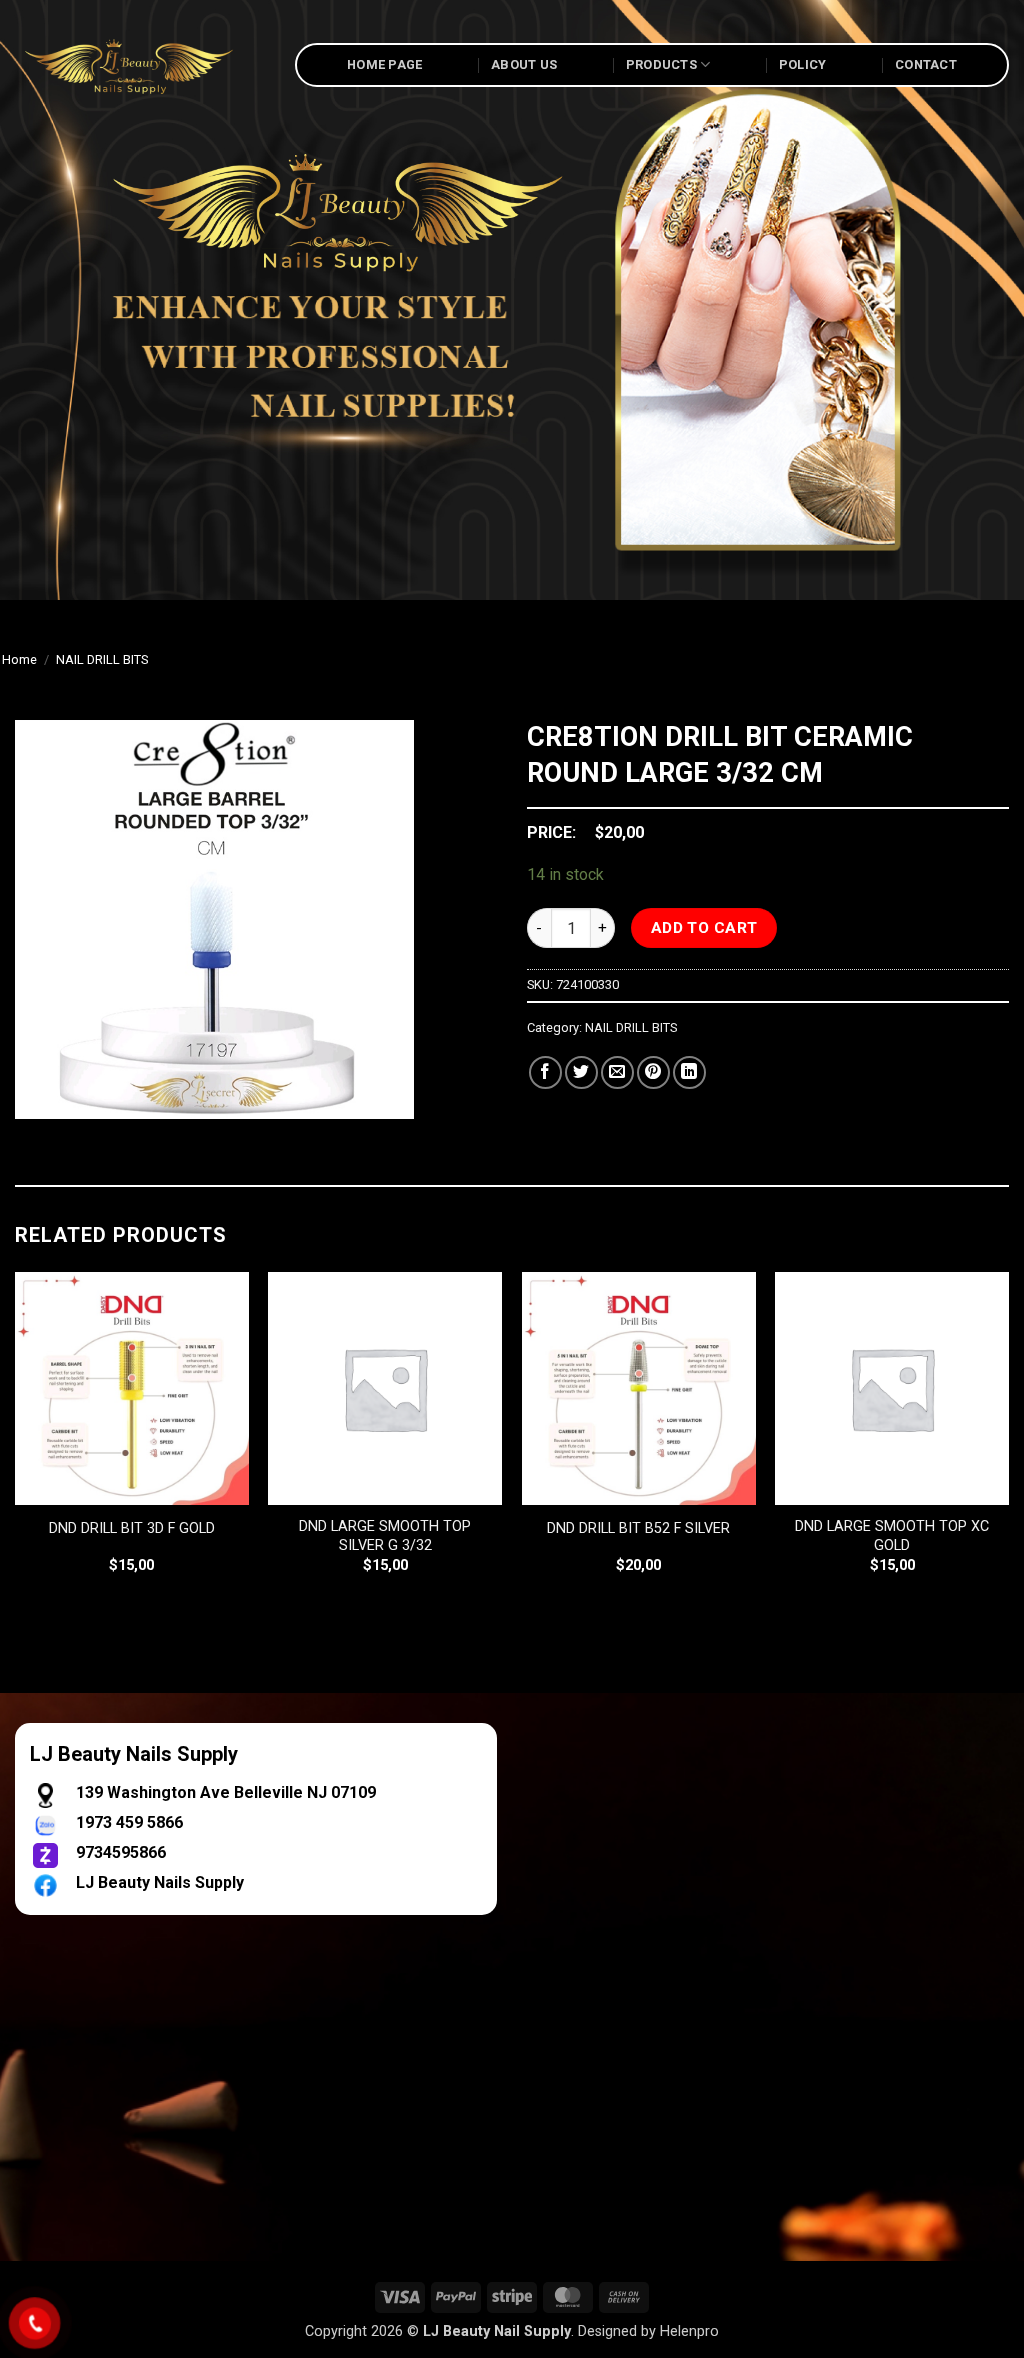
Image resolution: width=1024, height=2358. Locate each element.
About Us (524, 64)
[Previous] (16, 1440)
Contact (926, 64)
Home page (384, 64)
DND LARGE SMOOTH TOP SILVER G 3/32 (385, 1536)
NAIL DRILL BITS (102, 659)
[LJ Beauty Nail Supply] (140, 65)
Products (661, 64)
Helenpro (689, 2331)
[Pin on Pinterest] (653, 1072)
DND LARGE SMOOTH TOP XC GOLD (892, 1536)
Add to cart (704, 928)
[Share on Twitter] (581, 1072)
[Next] (1008, 1440)
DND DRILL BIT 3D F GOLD (132, 1528)
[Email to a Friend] (617, 1072)
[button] (41, 1094)
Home (19, 659)
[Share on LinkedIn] (689, 1072)
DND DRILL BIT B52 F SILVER (638, 1528)
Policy (803, 64)
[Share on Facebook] (545, 1072)
